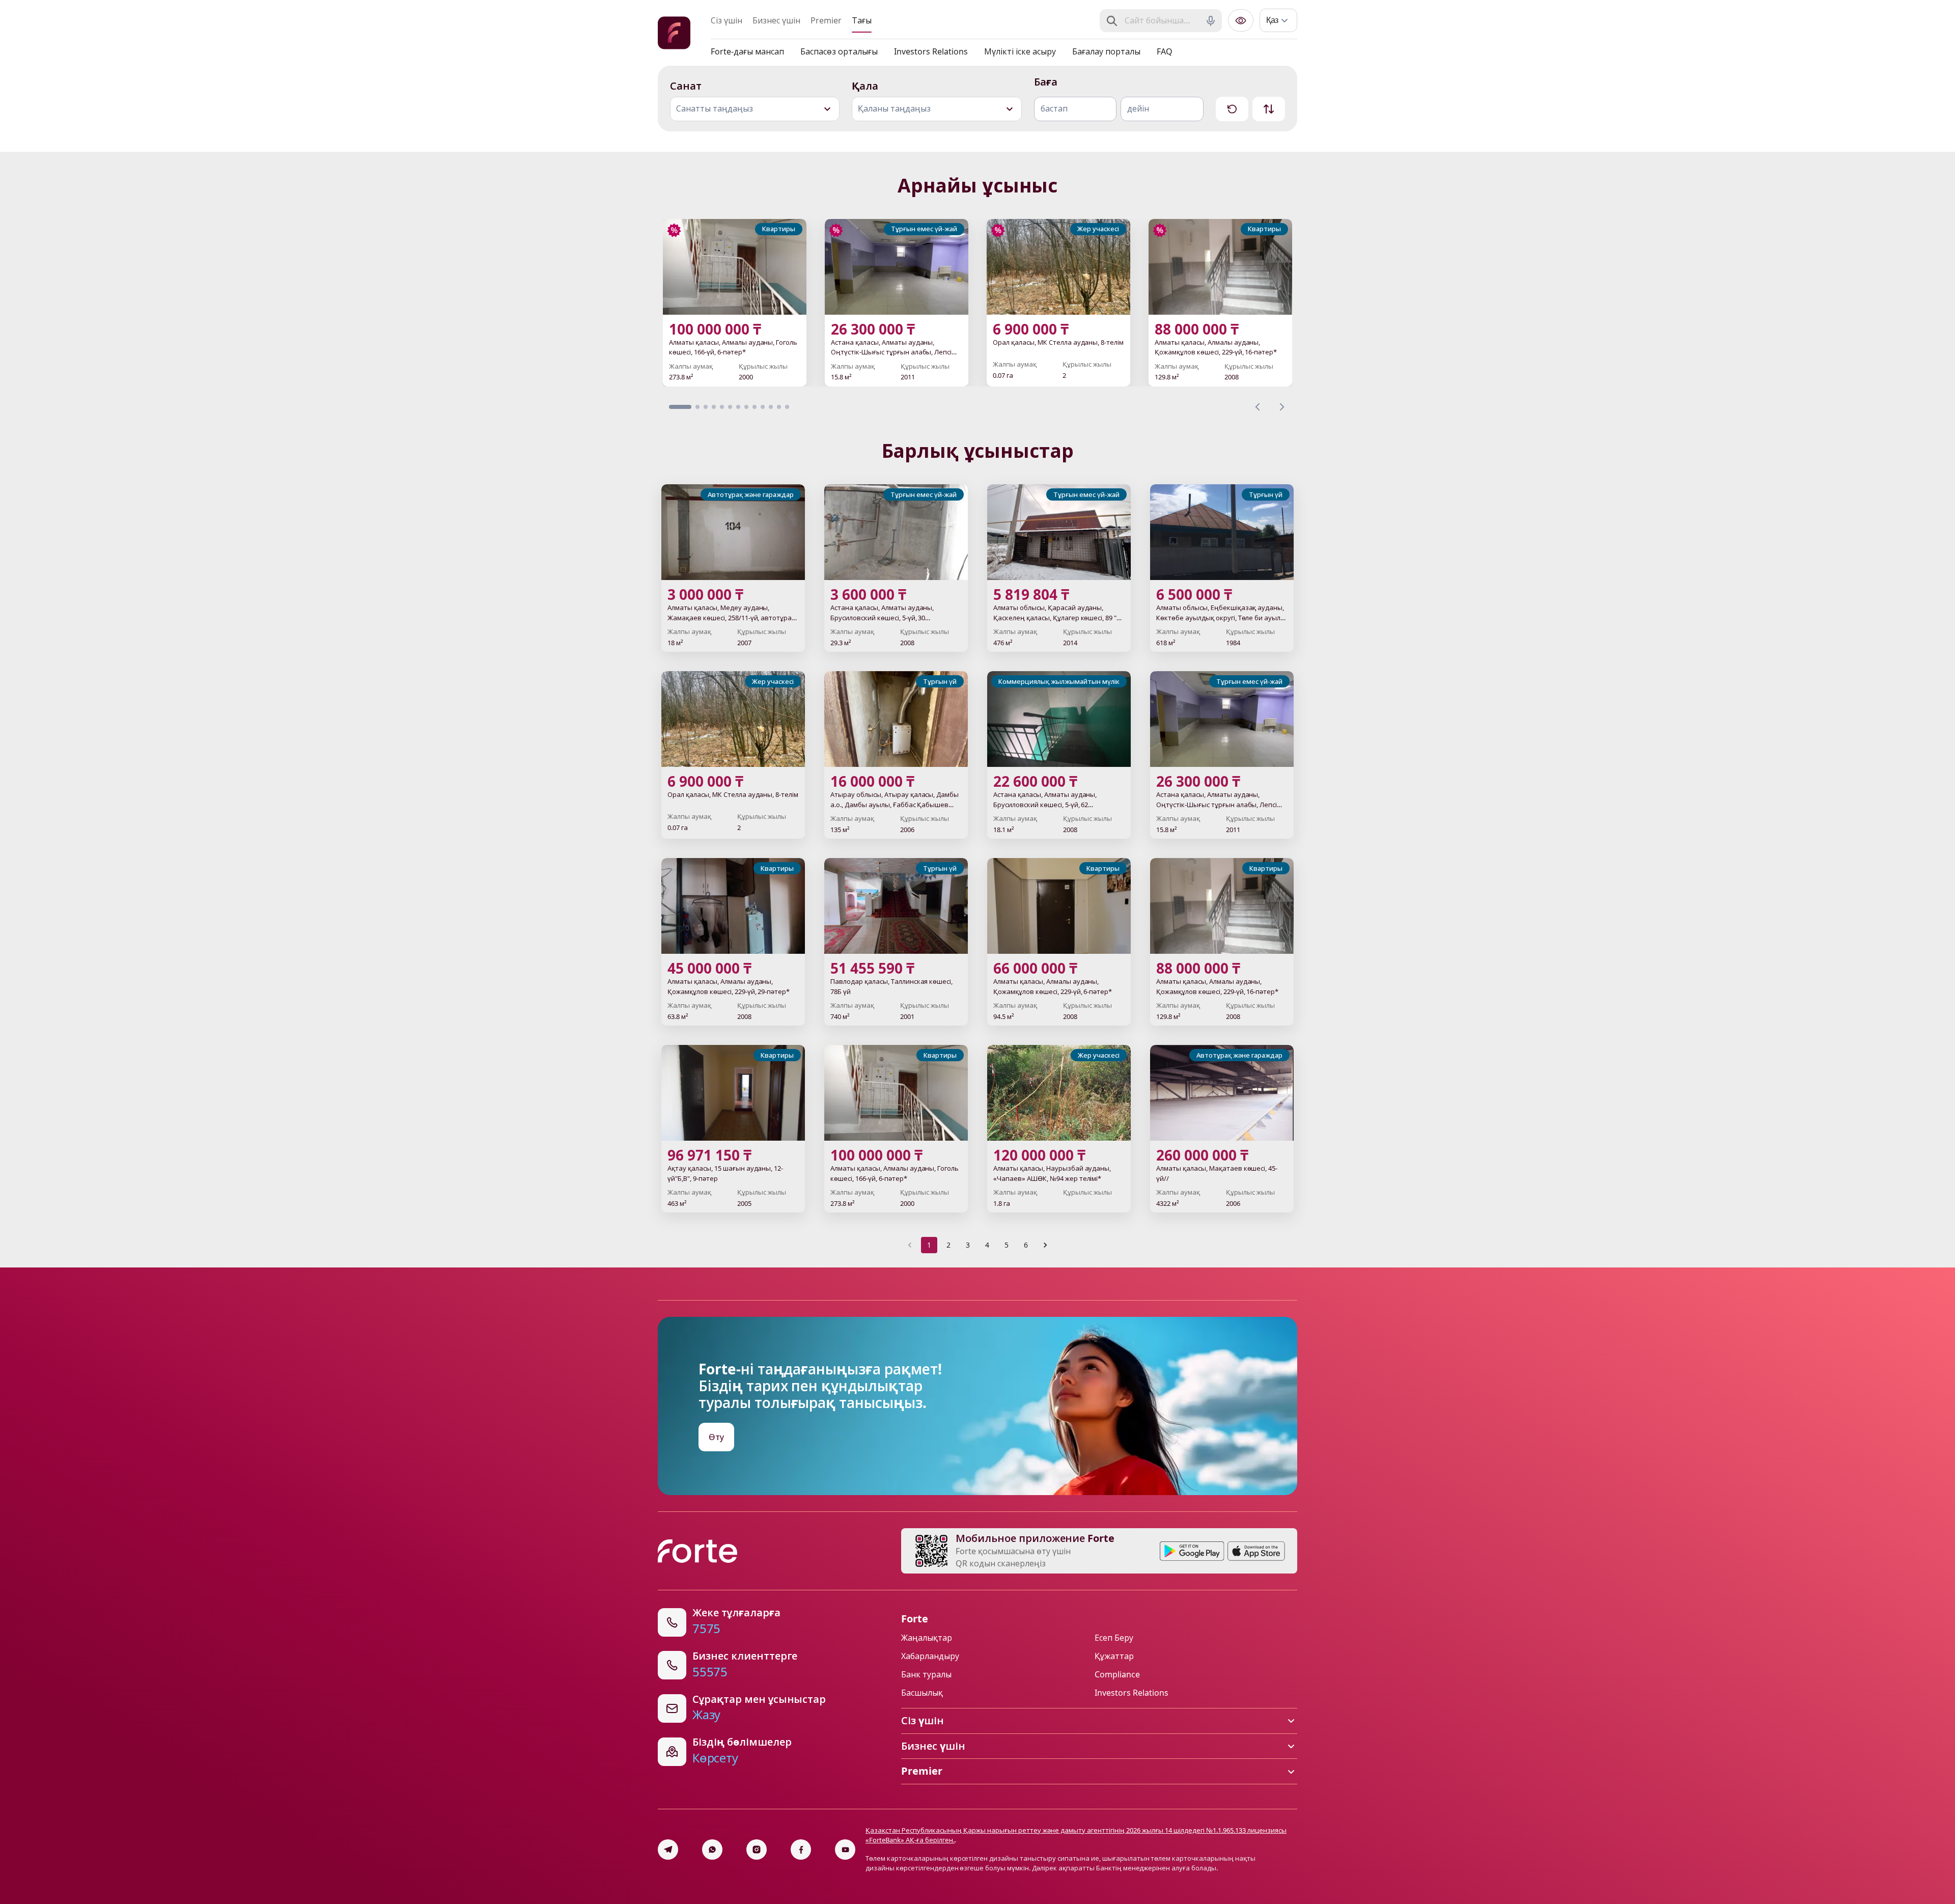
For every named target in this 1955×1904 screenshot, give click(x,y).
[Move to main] (674, 34)
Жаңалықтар (927, 1638)
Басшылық (922, 1693)
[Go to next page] (1045, 1245)
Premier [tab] (826, 20)
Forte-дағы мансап (747, 51)
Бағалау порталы (1106, 51)
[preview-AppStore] (1256, 1551)
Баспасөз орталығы (839, 51)
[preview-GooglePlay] (1192, 1551)
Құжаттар (1114, 1656)
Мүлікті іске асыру (1020, 51)
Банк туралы (926, 1674)
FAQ (1165, 51)
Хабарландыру (930, 1656)
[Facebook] (801, 1850)
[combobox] (1162, 21)
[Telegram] (668, 1850)
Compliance (1117, 1674)
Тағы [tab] (862, 20)
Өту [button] (716, 1437)
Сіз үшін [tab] (727, 20)
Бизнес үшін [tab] (776, 20)
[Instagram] (757, 1850)
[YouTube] (845, 1850)
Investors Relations (931, 51)
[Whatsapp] (712, 1850)
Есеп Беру (1114, 1638)
